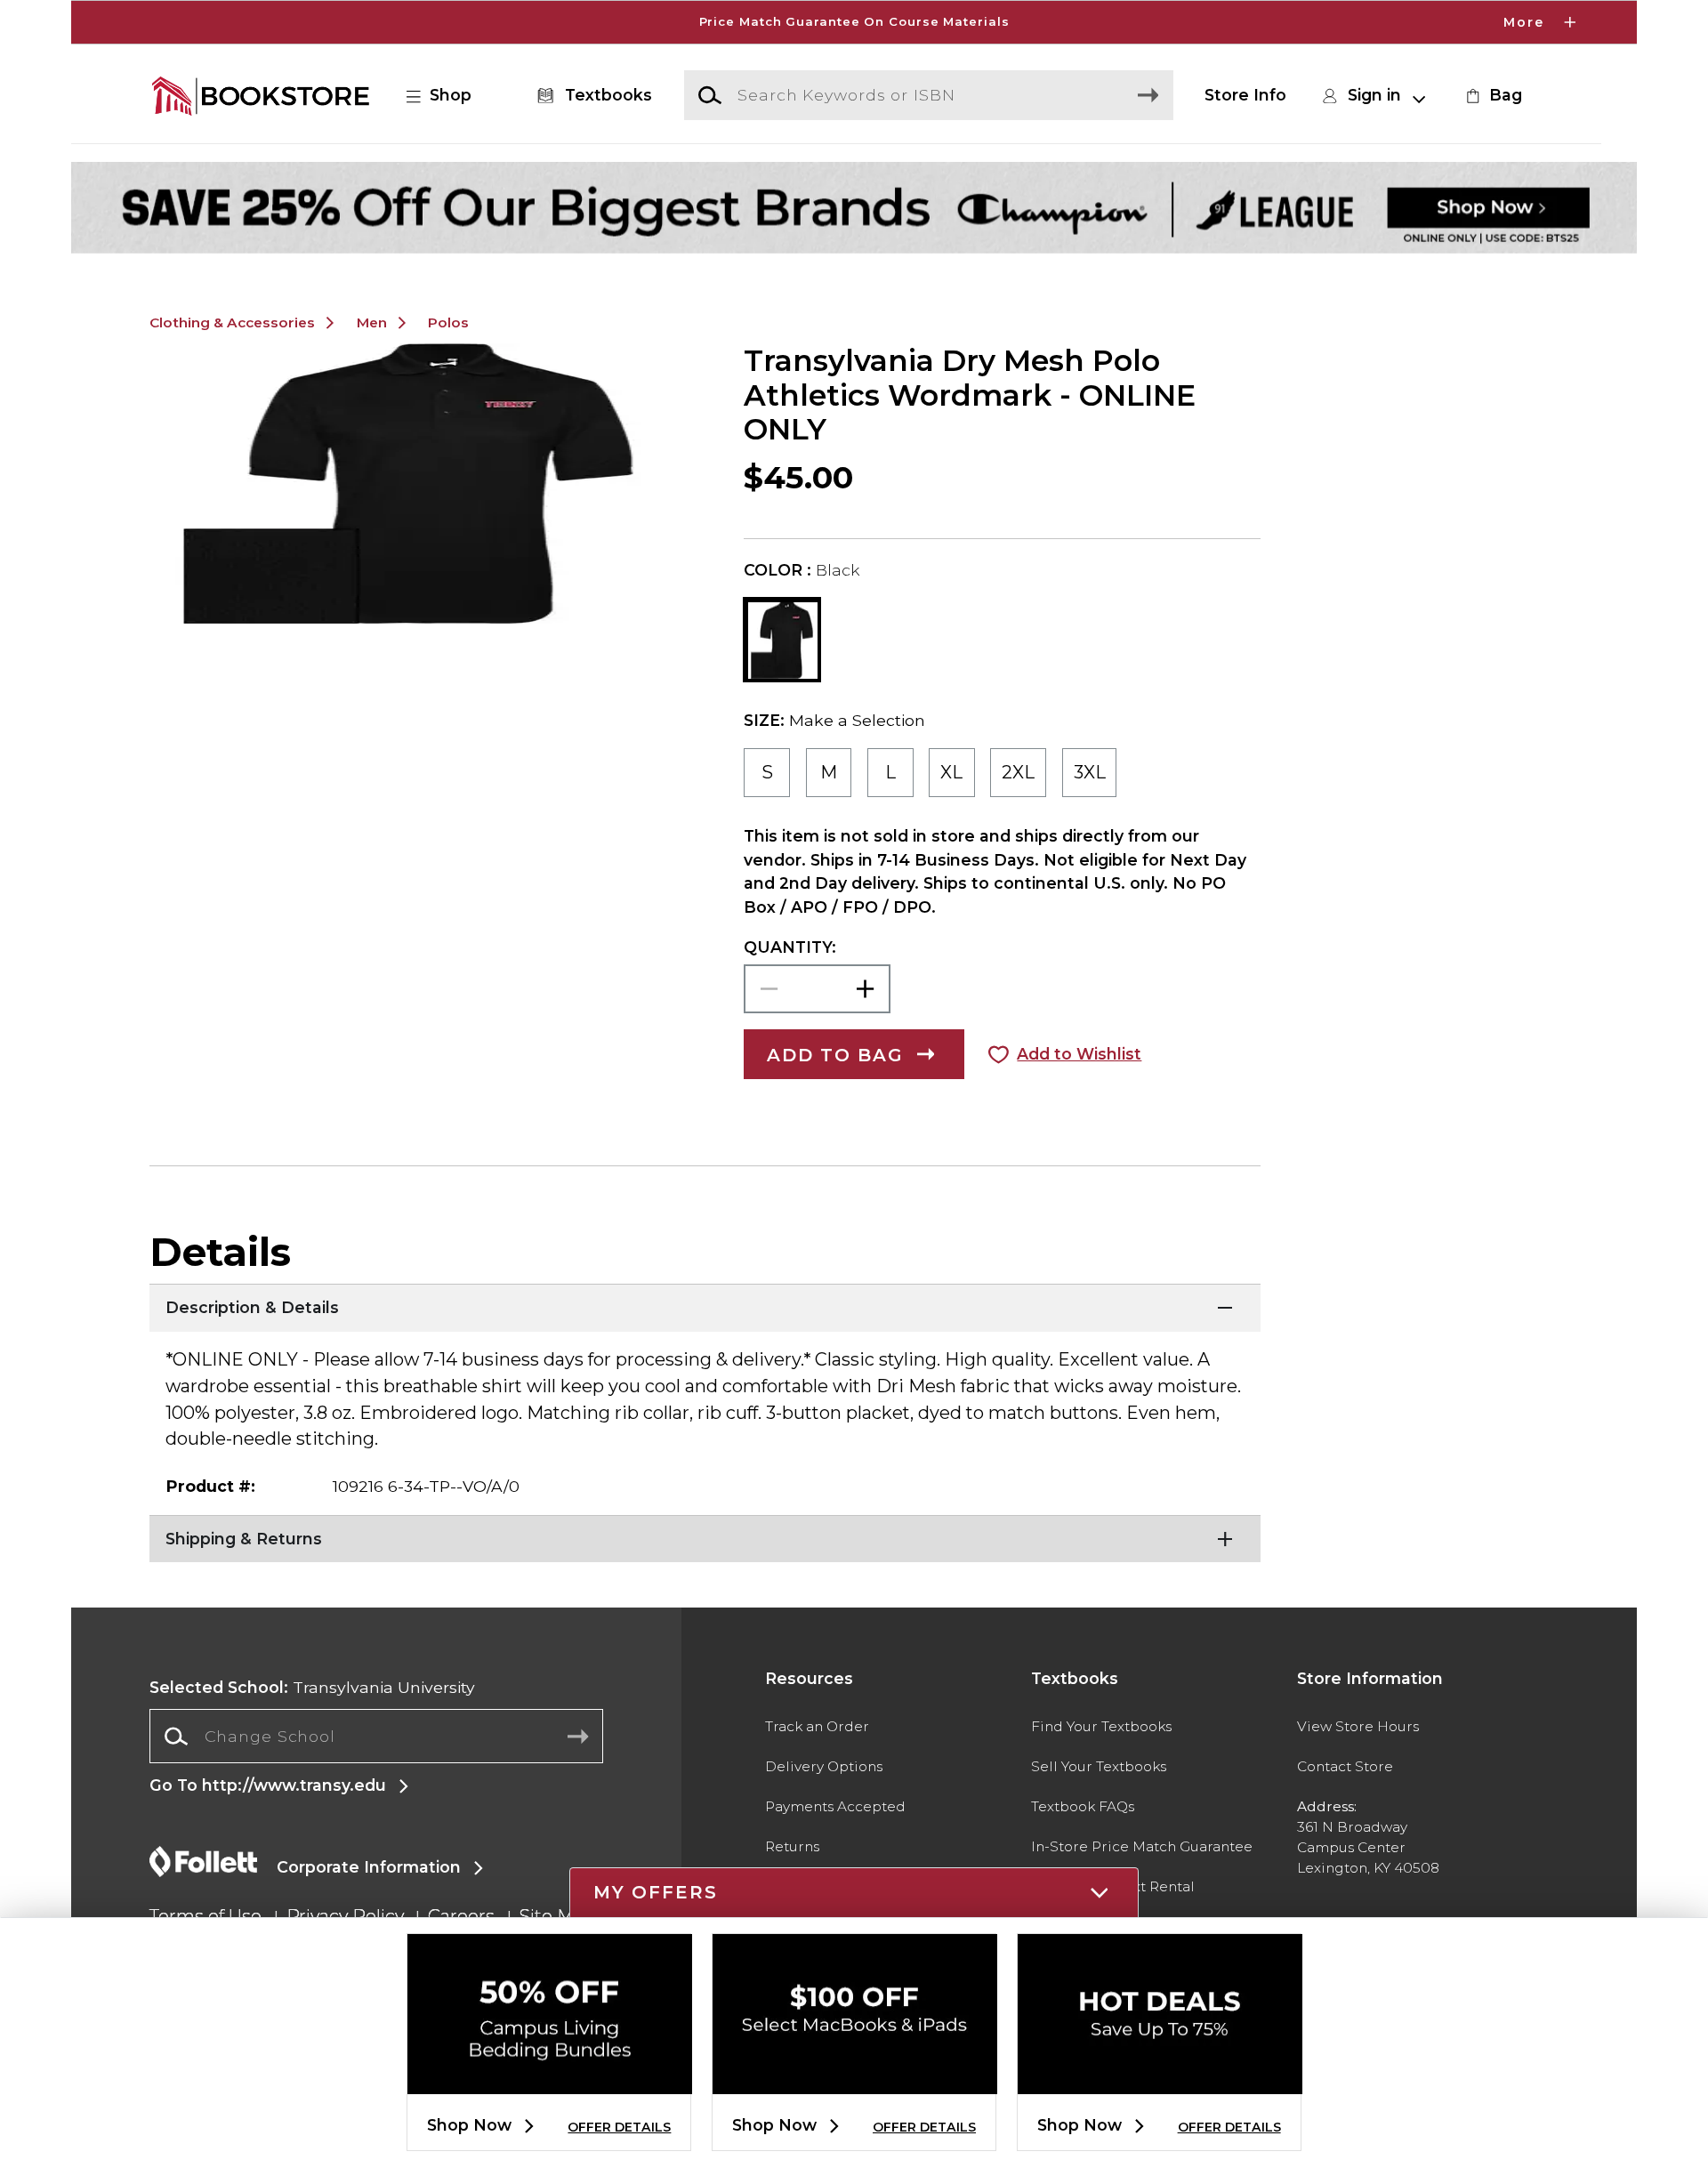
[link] (1492, 95)
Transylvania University (312, 1687)
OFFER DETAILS (619, 2127)
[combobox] (376, 1737)
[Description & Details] (705, 1306)
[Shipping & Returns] (705, 1537)
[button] (854, 22)
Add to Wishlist (1079, 1054)
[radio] (767, 773)
